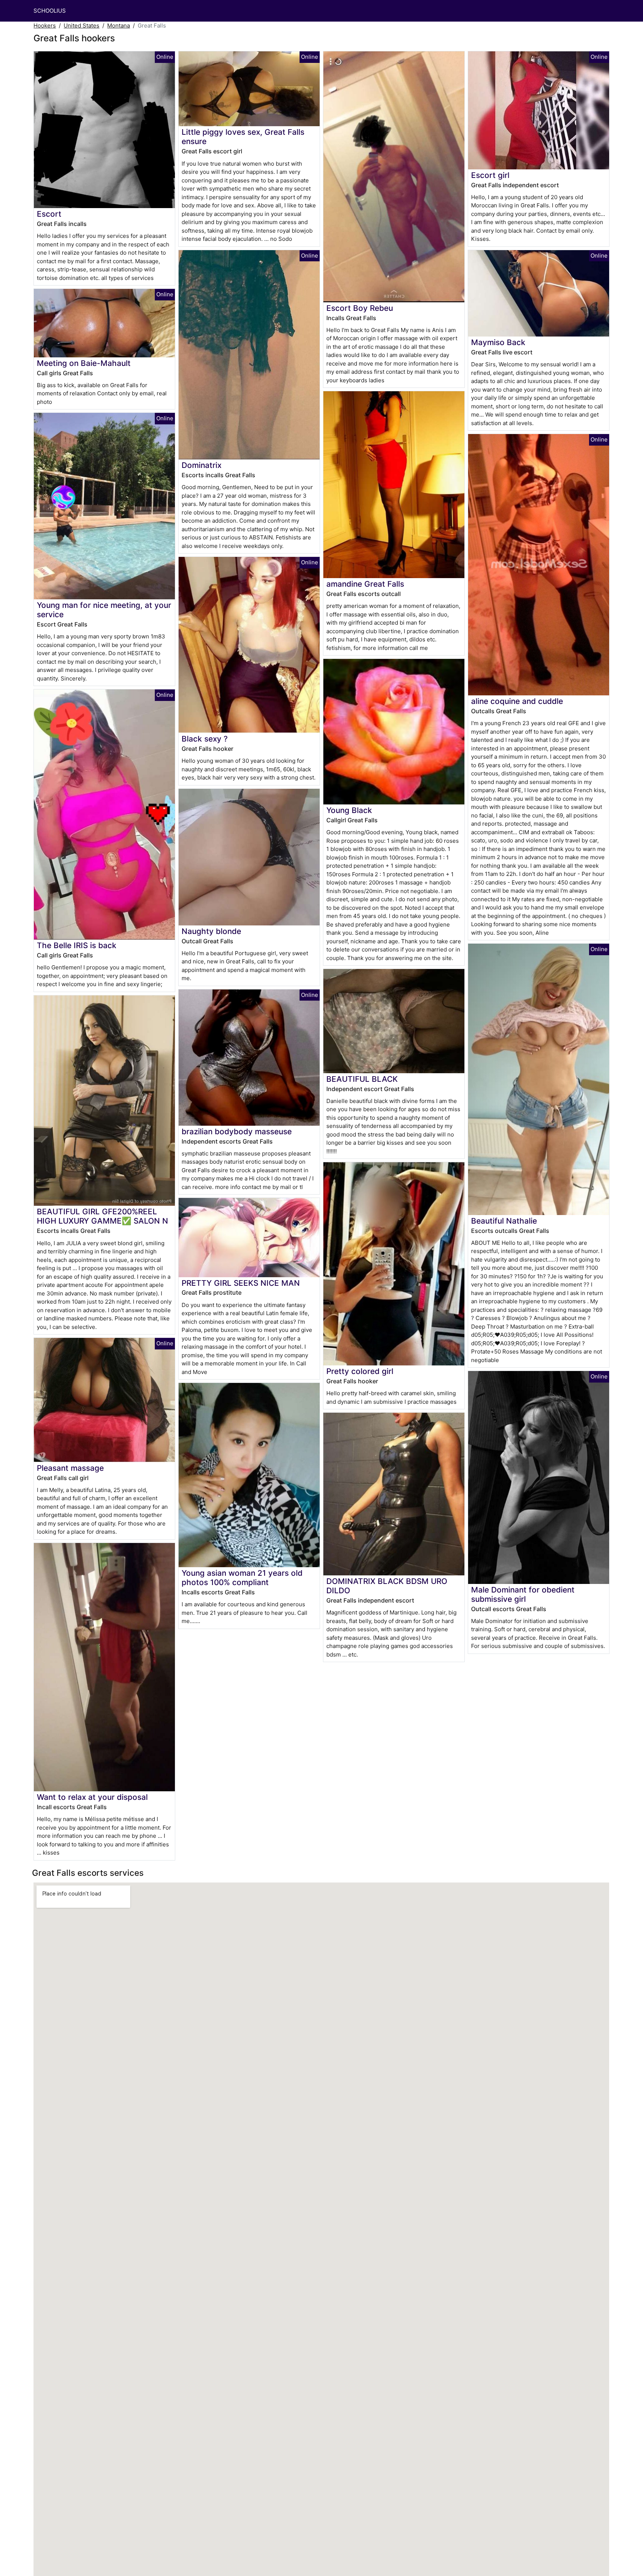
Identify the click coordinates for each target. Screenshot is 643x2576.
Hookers (45, 25)
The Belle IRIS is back (77, 945)
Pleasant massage (70, 1468)
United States (81, 25)
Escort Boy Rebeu (360, 308)
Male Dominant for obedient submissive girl (523, 1594)
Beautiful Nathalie (504, 1221)
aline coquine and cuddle (517, 701)
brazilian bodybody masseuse (237, 1131)
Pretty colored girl (360, 1371)
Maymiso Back (498, 342)
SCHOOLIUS (50, 11)
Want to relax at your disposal (92, 1797)
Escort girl (490, 175)
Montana (119, 25)
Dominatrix (201, 465)
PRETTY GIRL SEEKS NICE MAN (241, 1283)
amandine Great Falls (365, 584)
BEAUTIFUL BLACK (362, 1079)
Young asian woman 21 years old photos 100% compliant (242, 1578)
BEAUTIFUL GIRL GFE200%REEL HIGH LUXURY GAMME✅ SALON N (103, 1216)
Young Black (349, 810)
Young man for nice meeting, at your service (104, 610)
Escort (49, 214)
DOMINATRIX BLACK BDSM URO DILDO (387, 1586)
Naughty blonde (211, 931)
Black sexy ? (205, 739)
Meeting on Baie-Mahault (84, 363)
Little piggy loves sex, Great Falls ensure (243, 137)
